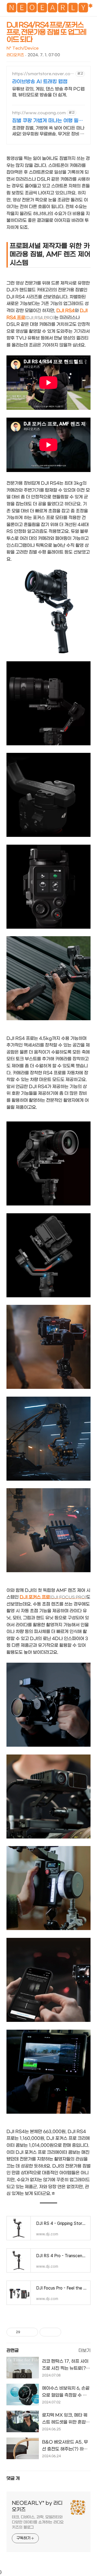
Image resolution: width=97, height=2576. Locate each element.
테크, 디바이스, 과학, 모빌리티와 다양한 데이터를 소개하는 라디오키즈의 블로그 (38, 2522)
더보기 (84, 2350)
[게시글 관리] (32, 2332)
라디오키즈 (15, 55)
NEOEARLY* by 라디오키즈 (37, 2506)
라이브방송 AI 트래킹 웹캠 (40, 82)
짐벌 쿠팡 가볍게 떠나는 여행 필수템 (48, 121)
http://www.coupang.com (39, 113)
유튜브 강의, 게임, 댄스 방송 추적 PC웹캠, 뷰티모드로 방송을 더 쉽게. (48, 92)
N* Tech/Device (22, 48)
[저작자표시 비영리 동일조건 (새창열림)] (68, 2332)
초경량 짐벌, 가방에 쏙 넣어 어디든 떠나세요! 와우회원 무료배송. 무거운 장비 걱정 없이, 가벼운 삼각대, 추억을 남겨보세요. (48, 131)
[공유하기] (25, 2332)
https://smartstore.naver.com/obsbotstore (41, 74)
